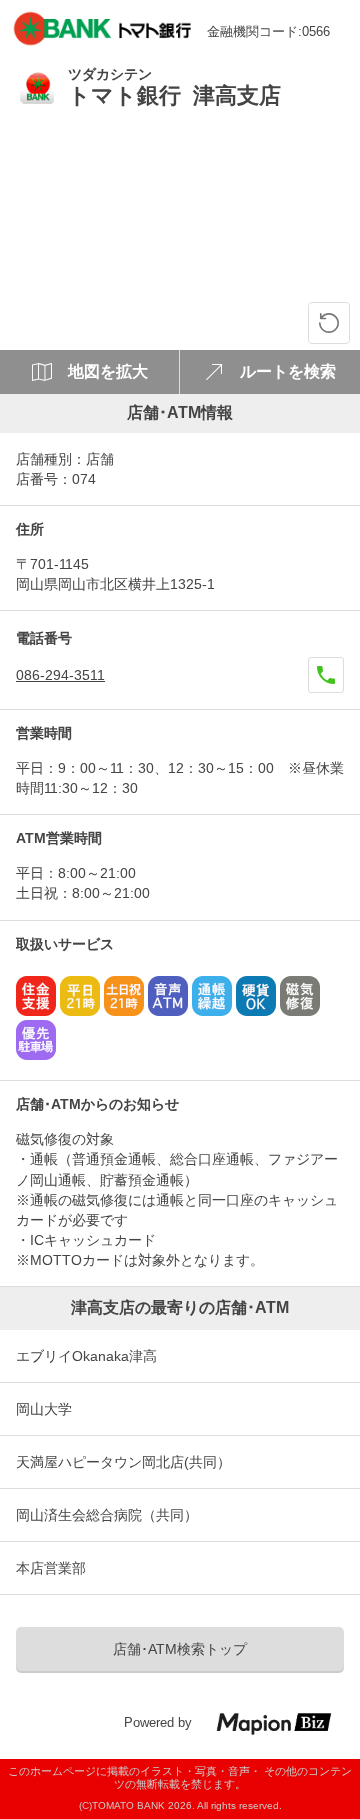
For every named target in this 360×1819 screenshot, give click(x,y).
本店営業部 (51, 1568)
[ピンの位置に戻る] (329, 323)
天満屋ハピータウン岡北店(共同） (123, 1462)
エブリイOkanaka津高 (86, 1356)
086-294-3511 (60, 675)
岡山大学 (44, 1409)
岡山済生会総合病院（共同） (107, 1515)
